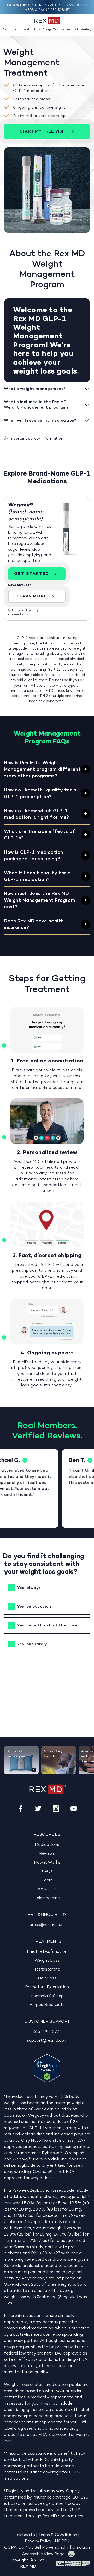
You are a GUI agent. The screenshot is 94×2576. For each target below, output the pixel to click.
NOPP (61, 2541)
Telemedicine (47, 1898)
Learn (47, 1880)
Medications (47, 1845)
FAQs (47, 1871)
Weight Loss (32, 30)
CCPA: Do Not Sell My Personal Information (47, 2548)
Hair (76, 30)
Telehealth (25, 2535)
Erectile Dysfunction (47, 1952)
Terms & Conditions (58, 2535)
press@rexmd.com (47, 1925)
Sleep (47, 30)
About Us (47, 1889)
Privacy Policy (38, 2541)
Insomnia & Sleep (47, 1996)
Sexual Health (12, 30)
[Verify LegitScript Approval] (47, 2068)
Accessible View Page (43, 2554)
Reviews (47, 1854)
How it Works (47, 1863)
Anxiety (86, 30)
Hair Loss (47, 1978)
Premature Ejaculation (47, 1987)
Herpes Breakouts (47, 2005)
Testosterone (62, 30)
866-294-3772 (47, 2032)
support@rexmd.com (47, 2041)
